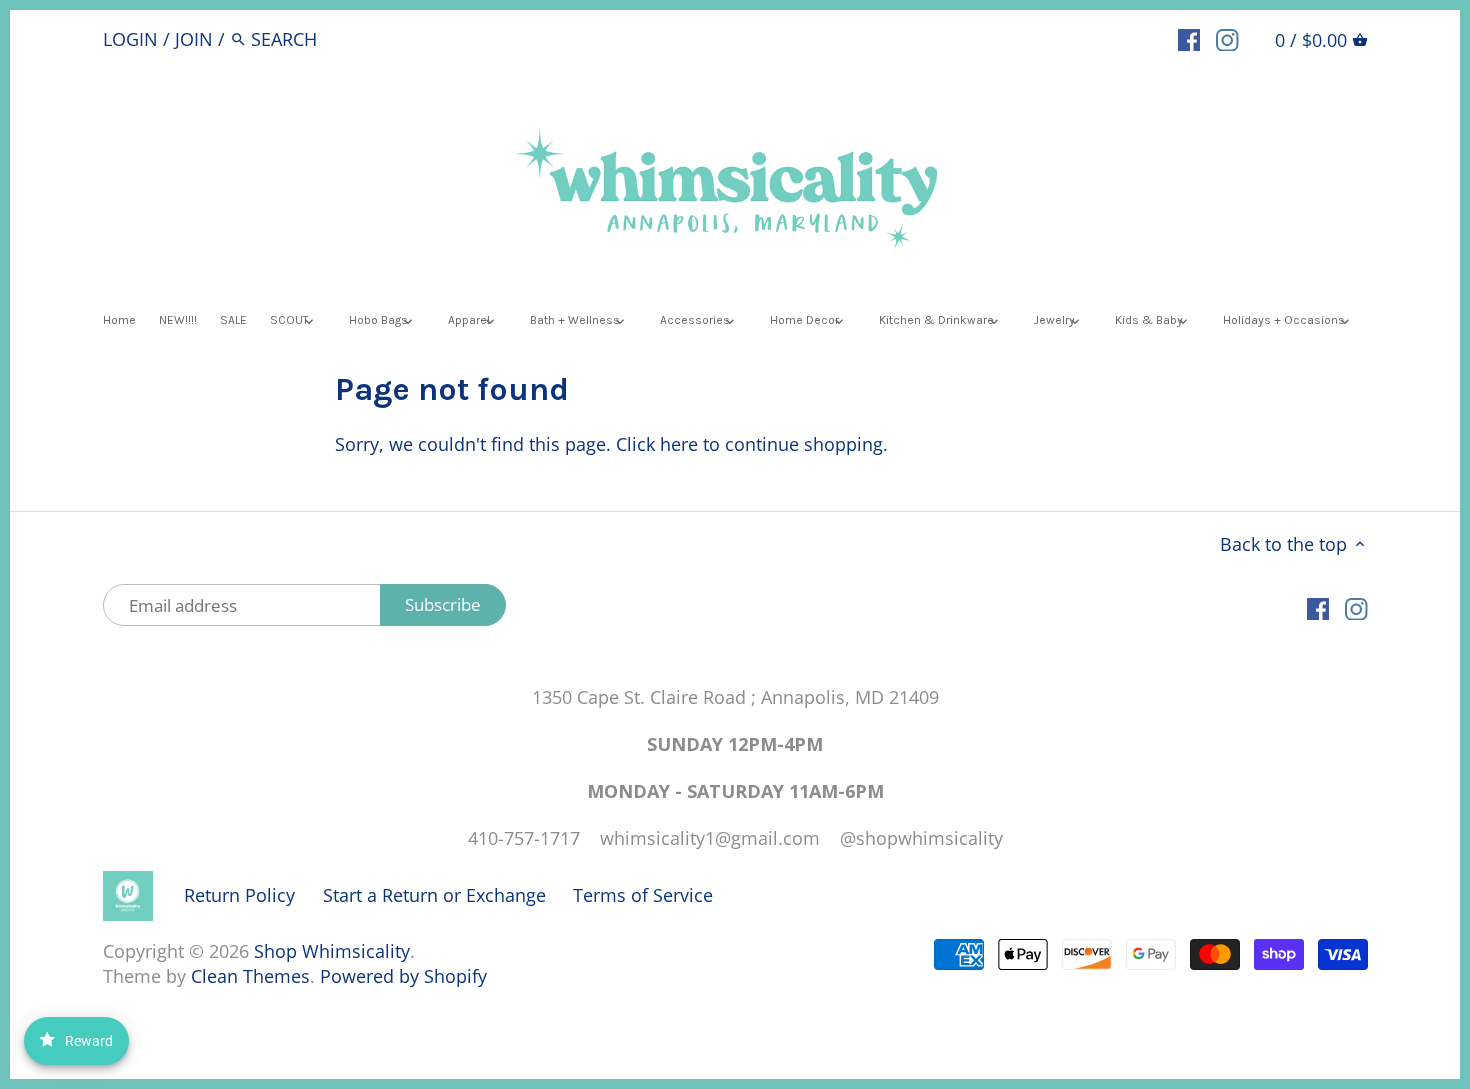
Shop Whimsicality (332, 951)
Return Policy (239, 895)
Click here (657, 444)
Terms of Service (643, 895)
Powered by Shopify (403, 976)
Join (194, 39)
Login (130, 39)
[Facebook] (1189, 38)
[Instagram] (1227, 38)
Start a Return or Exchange (434, 895)
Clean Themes (250, 976)
